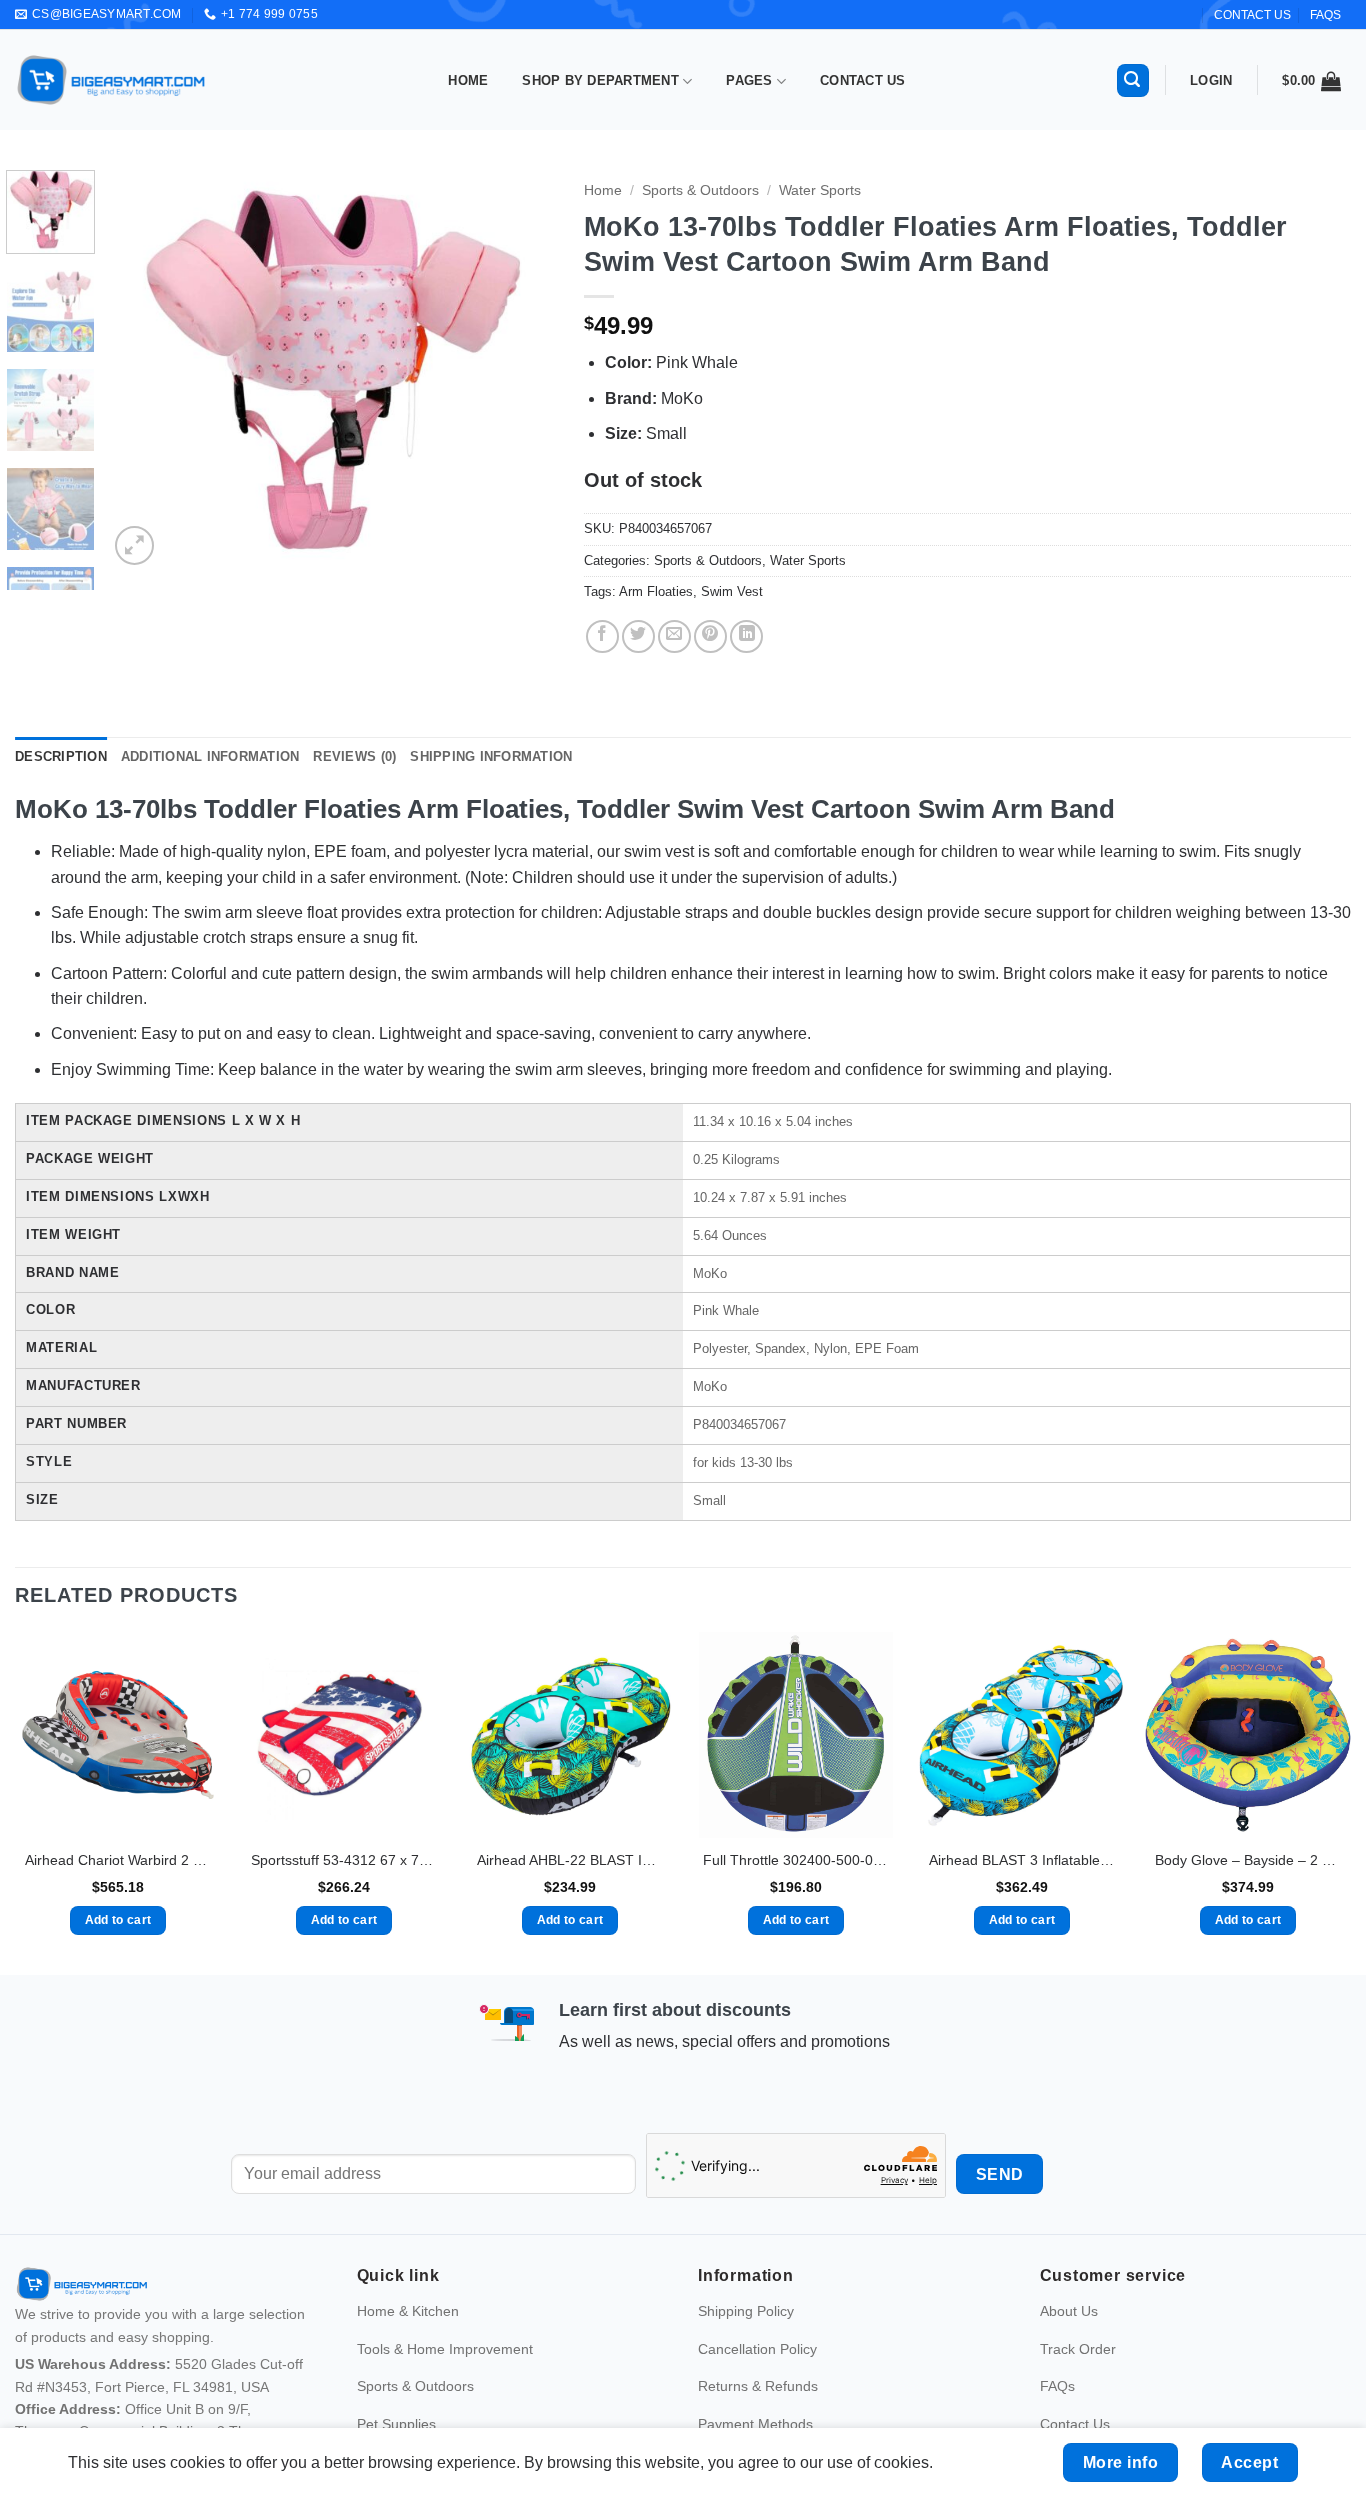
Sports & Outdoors (700, 190)
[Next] (520, 370)
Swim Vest (732, 591)
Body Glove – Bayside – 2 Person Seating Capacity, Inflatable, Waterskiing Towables (1248, 1860)
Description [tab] (61, 756)
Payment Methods (755, 2424)
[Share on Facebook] (602, 636)
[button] (1133, 80)
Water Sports (820, 190)
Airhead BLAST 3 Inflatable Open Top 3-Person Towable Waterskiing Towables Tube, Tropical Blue (1022, 1860)
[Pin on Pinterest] (710, 636)
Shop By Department (600, 80)
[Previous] (142, 370)
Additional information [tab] (210, 756)
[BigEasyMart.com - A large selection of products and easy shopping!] (112, 80)
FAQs (1325, 15)
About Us (1069, 2311)
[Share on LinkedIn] (746, 636)
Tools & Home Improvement (445, 2349)
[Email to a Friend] (674, 636)
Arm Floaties (656, 591)
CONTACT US (1252, 15)
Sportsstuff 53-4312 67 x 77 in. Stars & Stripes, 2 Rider (344, 1860)
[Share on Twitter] (638, 636)
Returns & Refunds (758, 2386)
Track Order (1078, 2349)
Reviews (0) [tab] (354, 756)
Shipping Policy (746, 2311)
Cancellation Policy (757, 2349)
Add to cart (118, 1920)
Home (468, 80)
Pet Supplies (396, 2424)
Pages (749, 80)
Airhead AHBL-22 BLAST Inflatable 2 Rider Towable (570, 1860)
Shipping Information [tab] (491, 756)
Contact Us (863, 80)
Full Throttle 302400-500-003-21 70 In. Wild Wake (796, 1860)
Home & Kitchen (408, 2311)
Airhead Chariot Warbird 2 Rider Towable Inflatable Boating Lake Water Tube (118, 1860)
